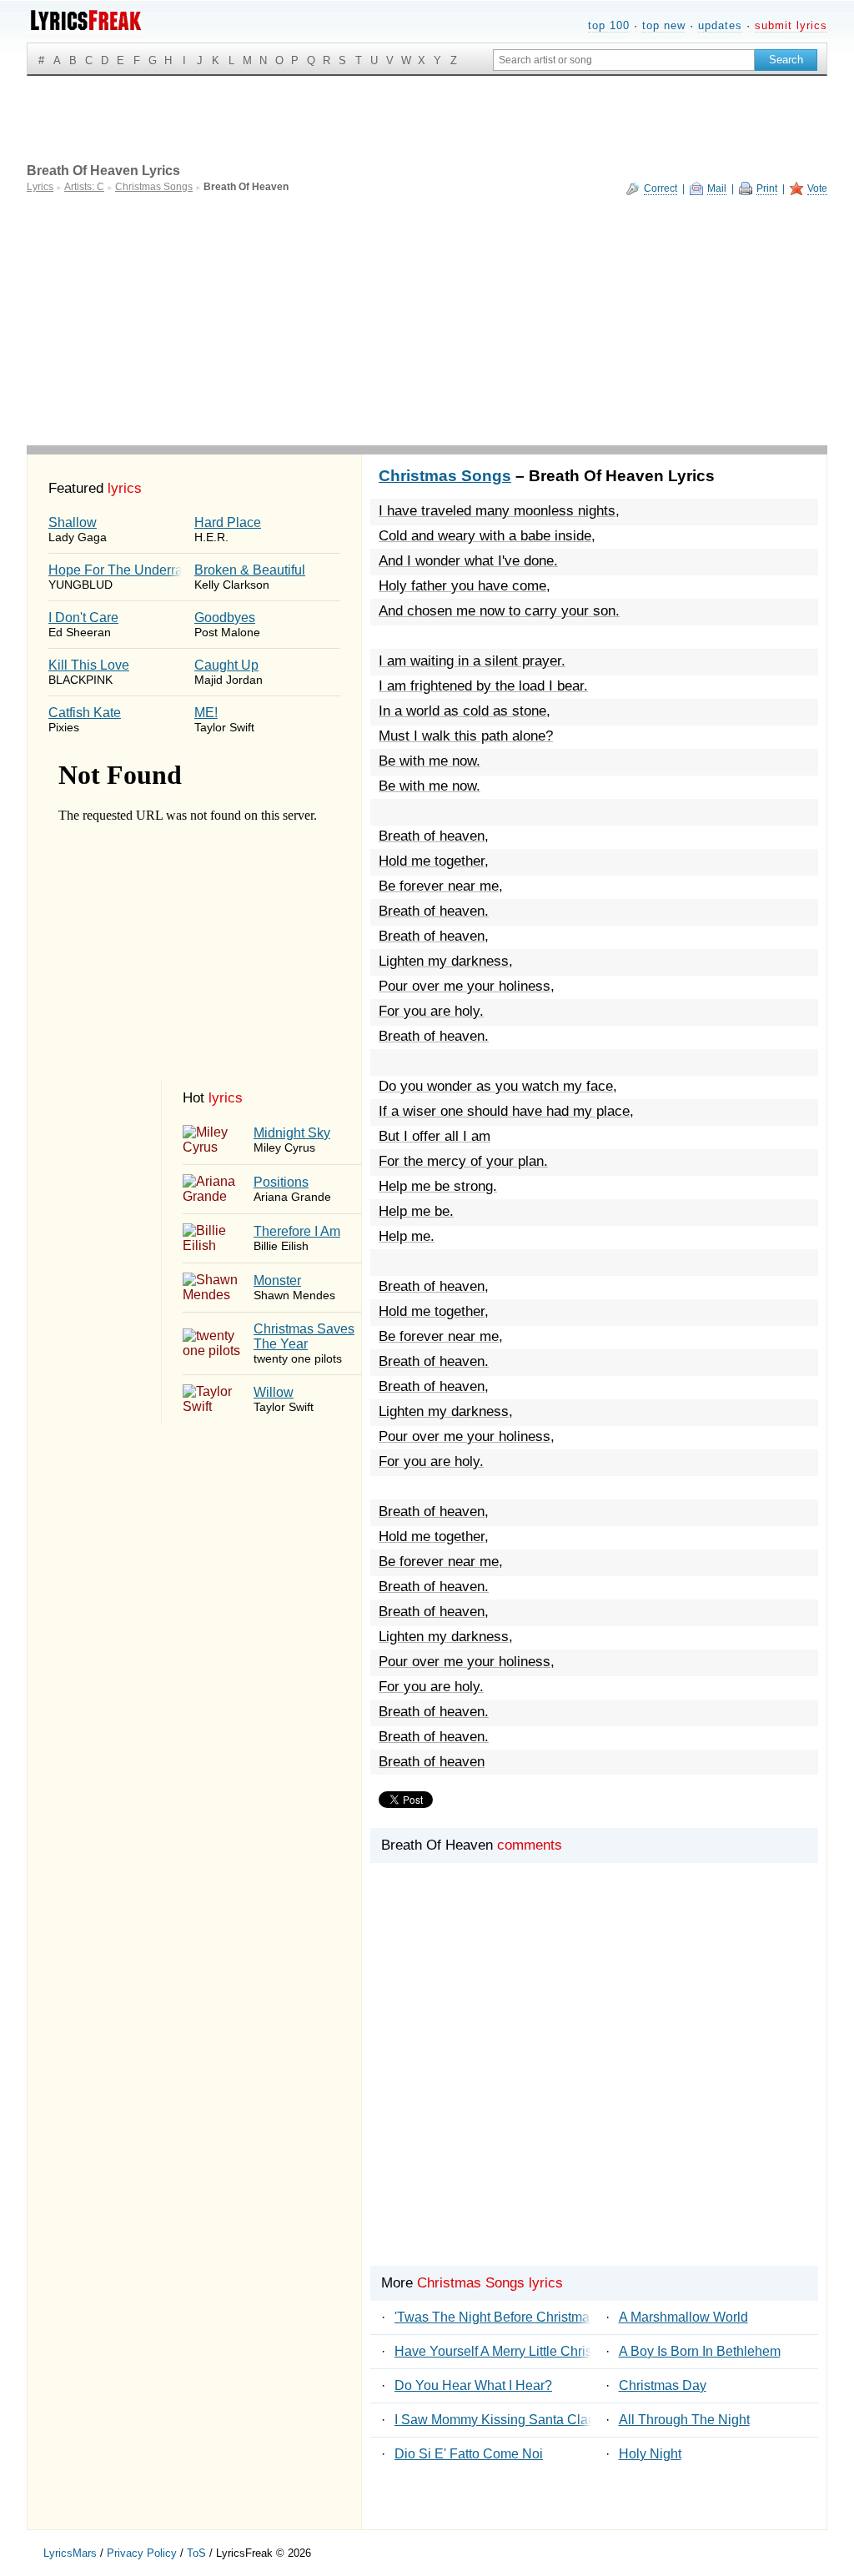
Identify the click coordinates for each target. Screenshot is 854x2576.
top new (664, 25)
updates (720, 25)
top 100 (609, 25)
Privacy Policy (142, 2553)
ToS (196, 2553)
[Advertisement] (427, 320)
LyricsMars (70, 2553)
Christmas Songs (445, 476)
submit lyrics (791, 25)
